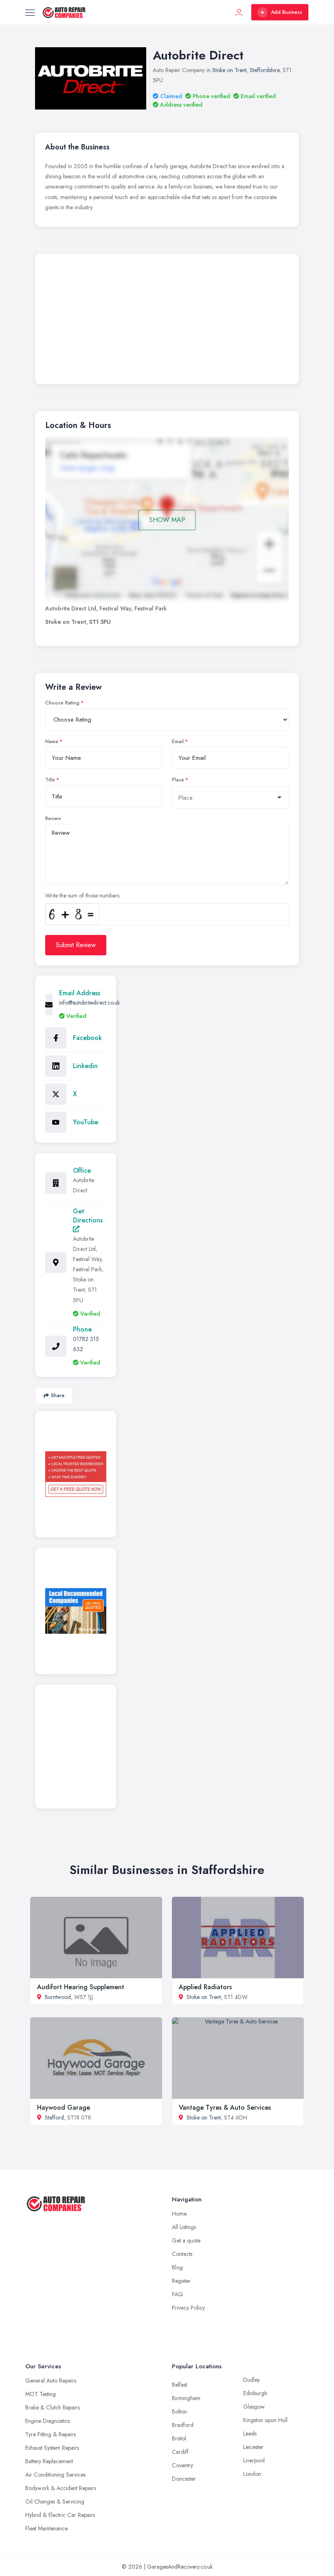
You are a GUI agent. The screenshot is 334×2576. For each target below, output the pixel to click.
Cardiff (180, 2452)
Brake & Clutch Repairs (53, 2407)
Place (178, 780)
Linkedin (85, 1066)
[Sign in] (239, 12)
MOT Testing (41, 2394)
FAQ (177, 2294)
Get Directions (88, 1216)
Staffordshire (265, 70)
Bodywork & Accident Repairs (61, 2488)
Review (53, 818)
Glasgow (254, 2407)
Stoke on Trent (229, 70)
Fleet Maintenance (46, 2528)
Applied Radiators (205, 1987)
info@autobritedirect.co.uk (89, 1003)
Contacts (182, 2254)
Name (52, 742)
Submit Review (76, 945)
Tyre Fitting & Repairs (51, 2434)
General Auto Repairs (51, 2381)
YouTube (86, 1122)
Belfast (179, 2385)
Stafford (54, 2117)
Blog (177, 2267)
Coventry (182, 2465)
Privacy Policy (188, 2308)
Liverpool (254, 2460)
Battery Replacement (49, 2461)
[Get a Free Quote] (76, 1474)
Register (181, 2281)
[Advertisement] (167, 321)
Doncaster (184, 2479)
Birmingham (186, 2398)
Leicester (253, 2447)
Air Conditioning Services (55, 2475)
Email (178, 742)
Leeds (250, 2433)
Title (50, 780)
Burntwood (58, 1997)
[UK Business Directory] (76, 1611)
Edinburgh (255, 2393)
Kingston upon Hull (265, 2420)
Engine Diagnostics (47, 2421)
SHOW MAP (167, 520)
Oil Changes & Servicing (55, 2501)
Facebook (87, 1038)
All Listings (184, 2227)
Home (179, 2214)
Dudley (252, 2380)
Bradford (183, 2425)
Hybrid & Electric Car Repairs (60, 2515)
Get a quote (186, 2240)
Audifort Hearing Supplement (81, 1987)
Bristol (179, 2438)
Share (58, 1395)
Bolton (179, 2411)
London (252, 2474)
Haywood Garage (64, 2108)
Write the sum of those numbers (82, 895)
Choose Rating (62, 703)
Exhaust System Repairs (52, 2448)
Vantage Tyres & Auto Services (225, 2108)
